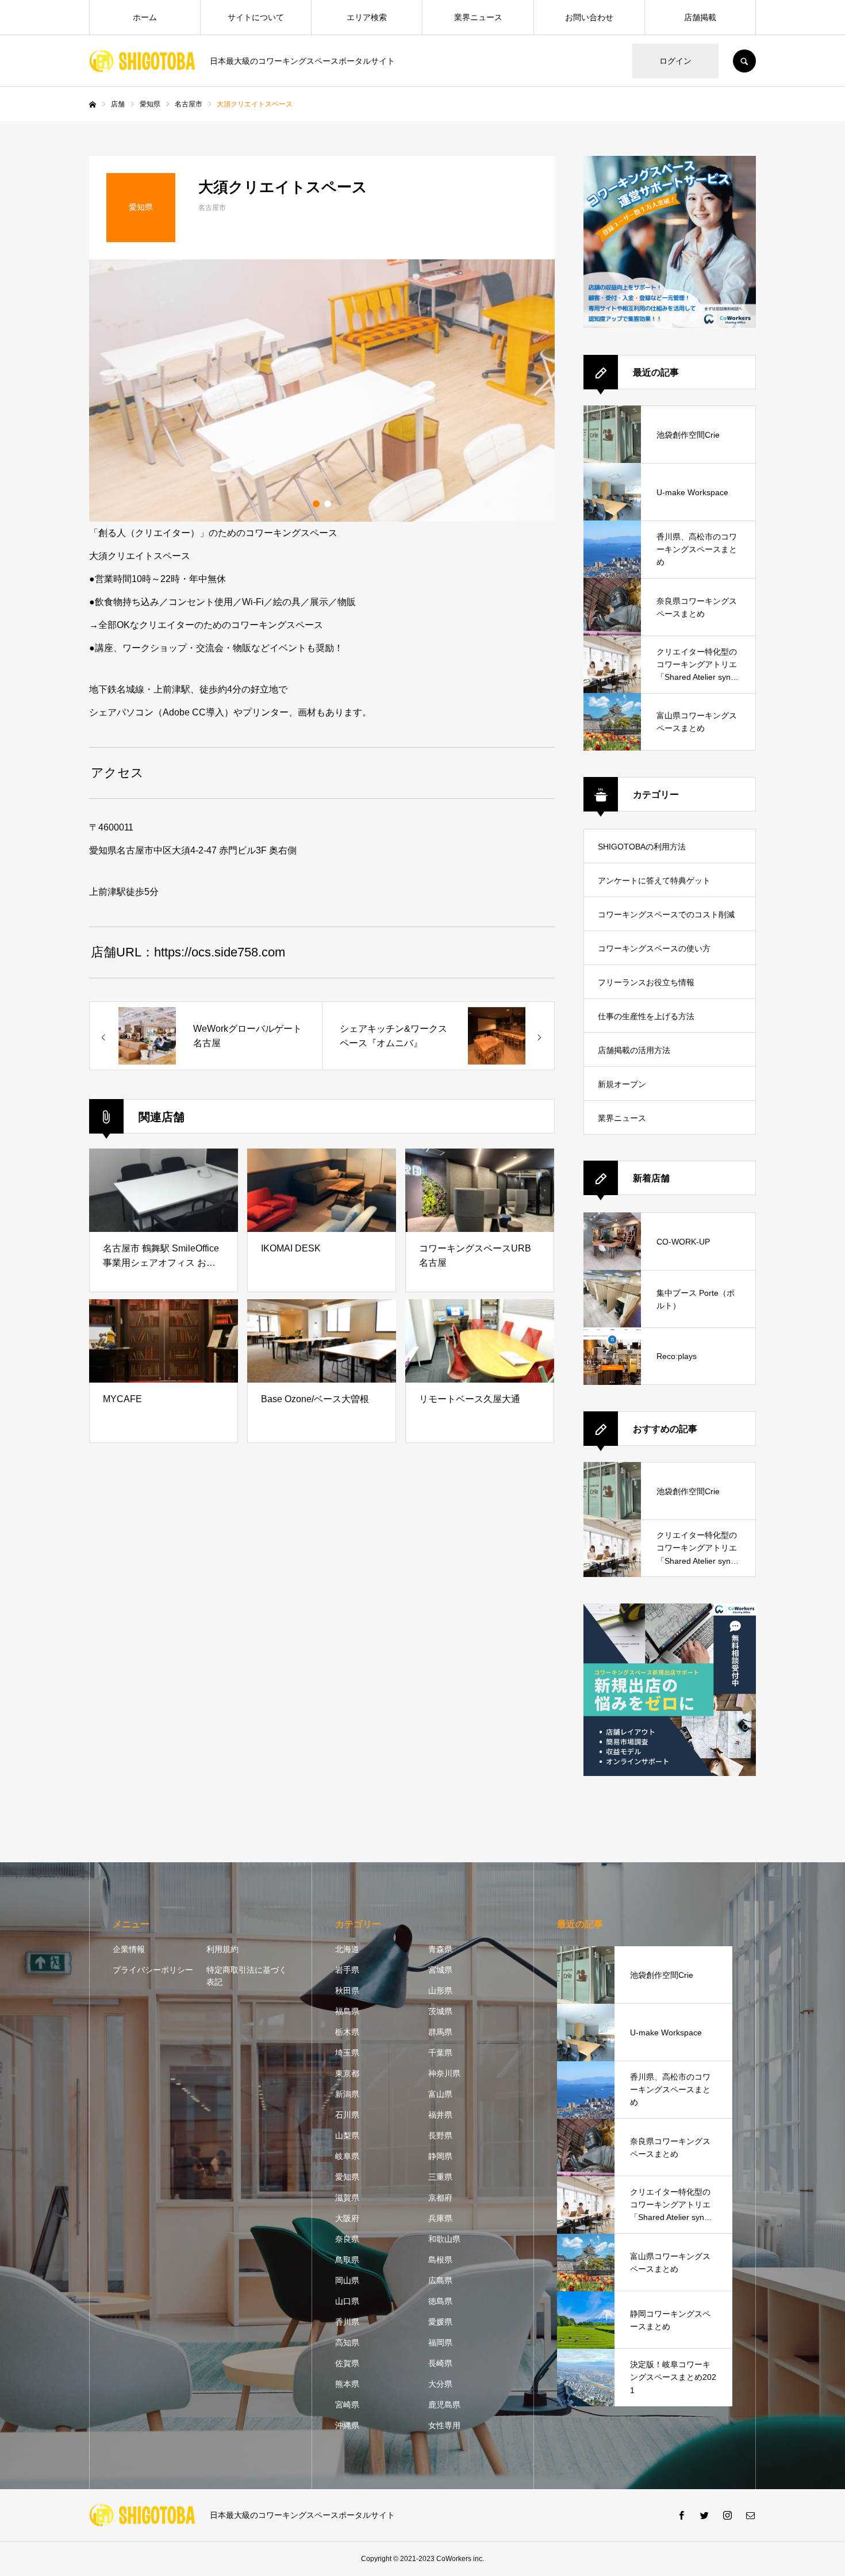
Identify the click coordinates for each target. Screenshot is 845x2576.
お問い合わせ (589, 17)
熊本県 (347, 2384)
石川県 (347, 2115)
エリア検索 (367, 17)
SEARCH (744, 61)
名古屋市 (212, 208)
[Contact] (750, 2515)
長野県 (440, 2135)
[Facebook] (681, 2515)
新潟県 (347, 2094)
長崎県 (440, 2363)
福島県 (347, 2011)
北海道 (347, 1949)
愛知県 (347, 2177)
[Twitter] (704, 2515)
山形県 (440, 1991)
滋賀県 (347, 2198)
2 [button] (328, 504)
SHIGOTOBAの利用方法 (642, 847)
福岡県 (440, 2342)
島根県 (440, 2260)
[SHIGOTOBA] (142, 61)
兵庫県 (440, 2218)
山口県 (347, 2301)
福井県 (440, 2115)
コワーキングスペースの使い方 (654, 948)
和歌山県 (444, 2239)
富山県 (440, 2094)
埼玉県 (347, 2053)
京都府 (440, 2198)
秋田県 (347, 1991)
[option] (322, 391)
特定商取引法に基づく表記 (247, 1976)
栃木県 (347, 2032)
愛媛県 (440, 2322)
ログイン (675, 61)
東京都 (347, 2073)
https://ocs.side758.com (220, 952)
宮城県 (440, 1970)
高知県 (347, 2342)
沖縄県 (347, 2425)
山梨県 (347, 2135)
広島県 (440, 2280)
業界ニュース (478, 17)
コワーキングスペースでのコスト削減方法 (666, 920)
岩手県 (347, 1970)
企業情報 (129, 1949)
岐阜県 (347, 2156)
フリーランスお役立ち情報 (646, 982)
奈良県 (347, 2239)
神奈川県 (444, 2073)
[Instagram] (727, 2515)
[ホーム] (93, 105)
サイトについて (256, 17)
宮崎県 (347, 2405)
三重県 (440, 2177)
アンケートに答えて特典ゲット (654, 881)
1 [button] (316, 504)
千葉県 (440, 2053)
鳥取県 (347, 2260)
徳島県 (440, 2301)
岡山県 (347, 2280)
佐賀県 (347, 2363)
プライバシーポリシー (153, 1970)
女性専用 (444, 2425)
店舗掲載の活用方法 (634, 1050)
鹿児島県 (444, 2405)
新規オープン (622, 1084)
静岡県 (440, 2156)
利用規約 (222, 1949)
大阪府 (347, 2218)
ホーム (145, 17)
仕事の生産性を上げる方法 (646, 1016)
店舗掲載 (700, 17)
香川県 (347, 2322)
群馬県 (440, 2032)
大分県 (440, 2384)
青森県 (440, 1949)
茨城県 (440, 2011)
